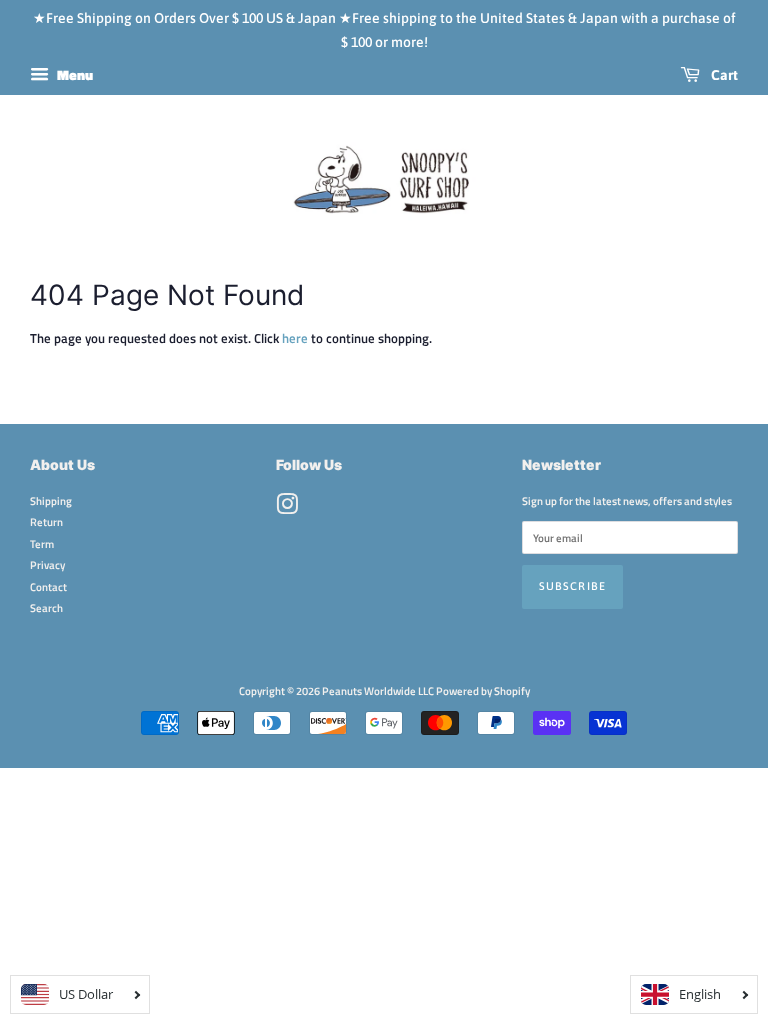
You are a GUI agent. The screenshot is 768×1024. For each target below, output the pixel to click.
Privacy (47, 564)
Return (46, 521)
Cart (723, 75)
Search (46, 607)
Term (42, 543)
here (295, 338)
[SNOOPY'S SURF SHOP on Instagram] (287, 508)
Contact (48, 586)
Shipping (51, 500)
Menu (73, 74)
